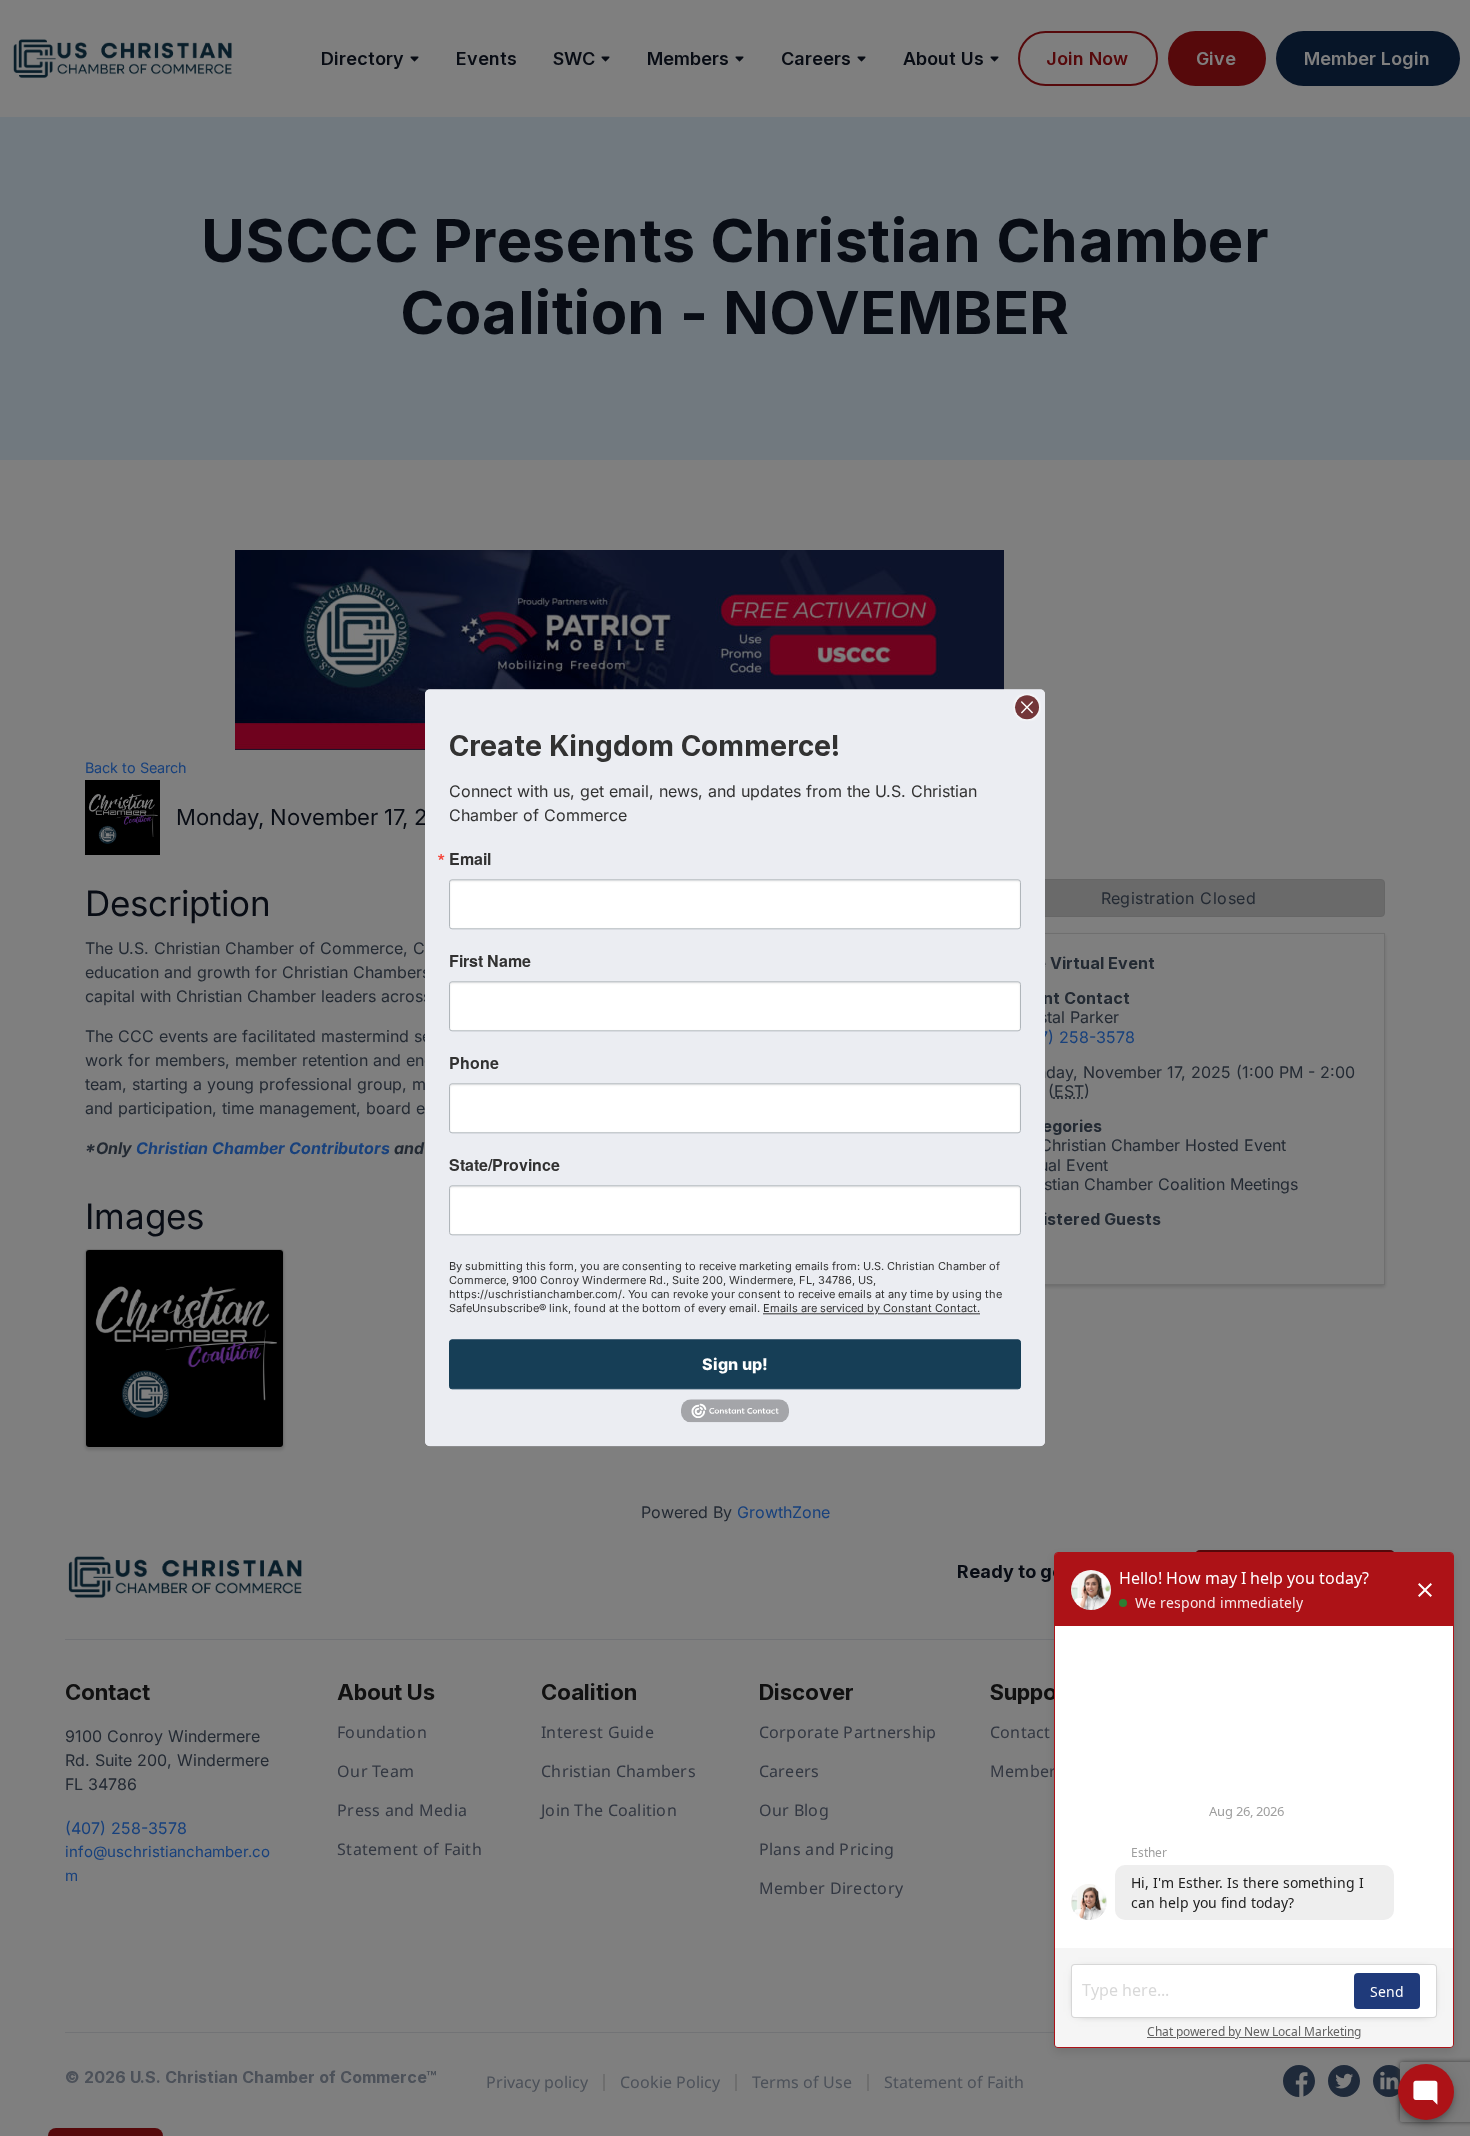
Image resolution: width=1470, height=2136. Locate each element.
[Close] (1027, 707)
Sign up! (735, 1364)
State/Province (504, 1165)
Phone (474, 1063)
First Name (490, 961)
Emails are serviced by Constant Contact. (871, 1308)
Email (470, 859)
